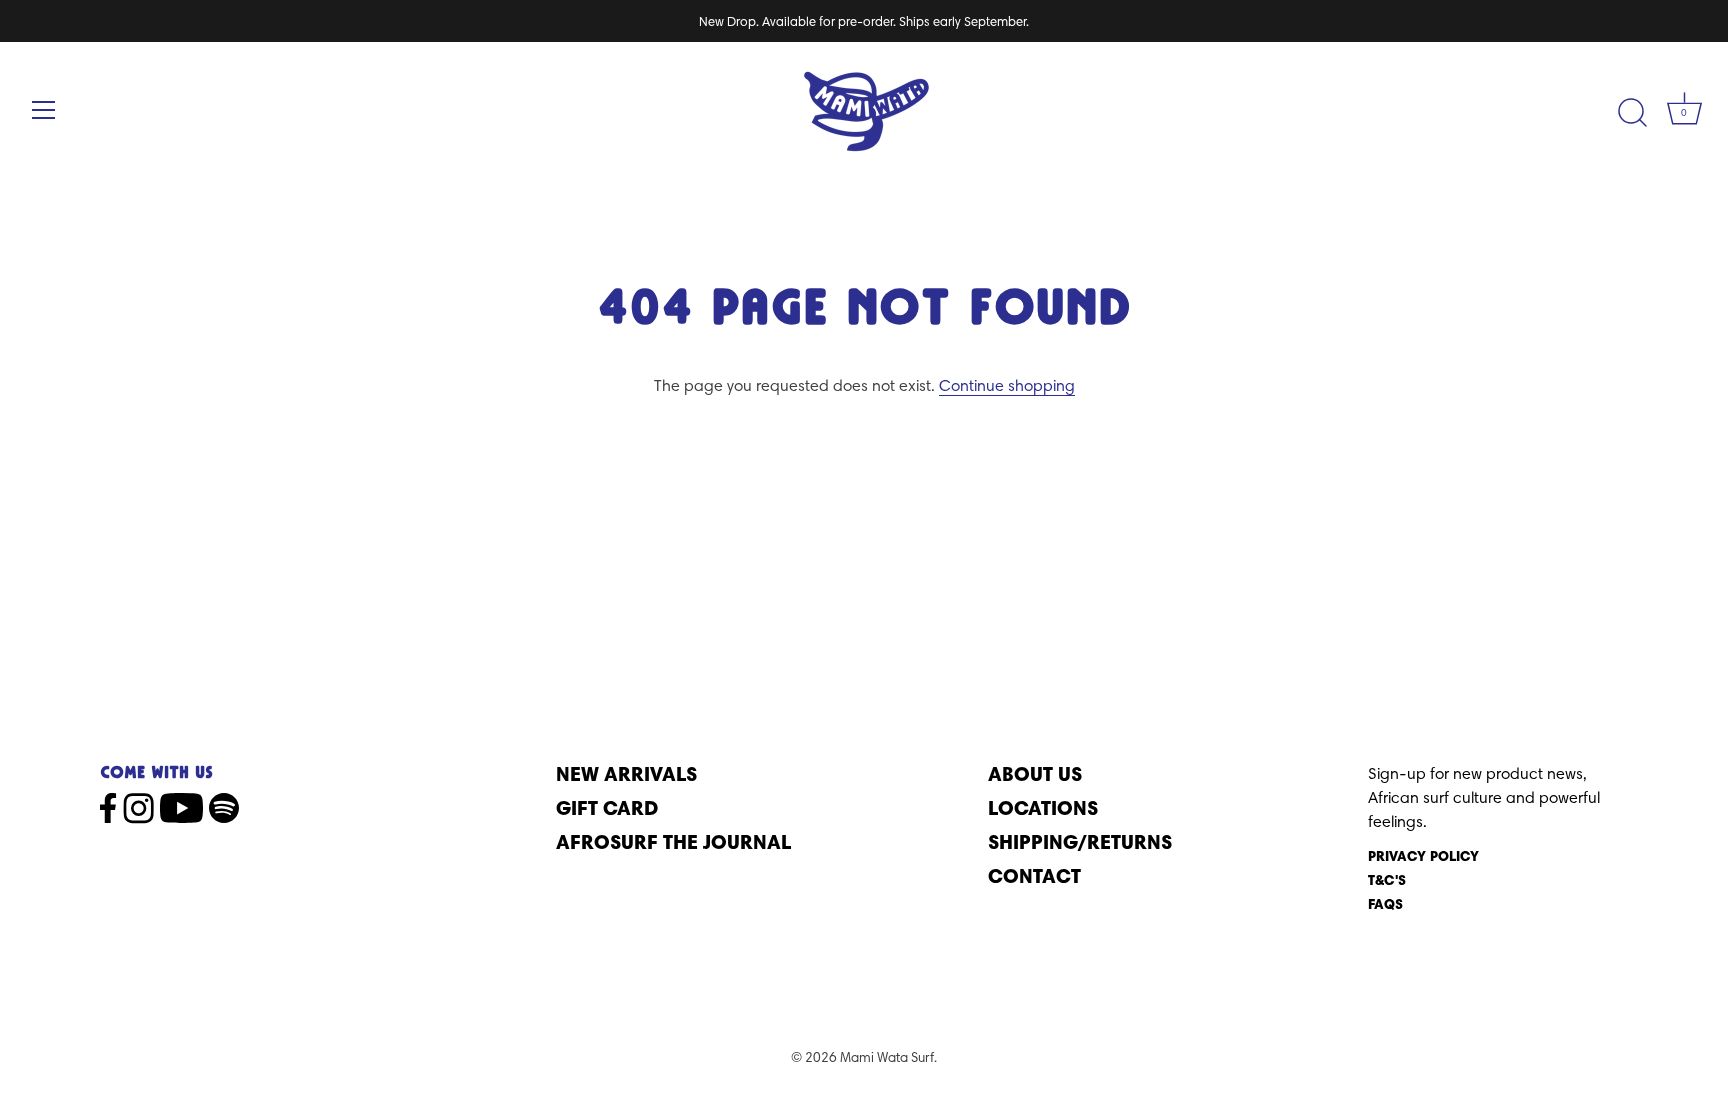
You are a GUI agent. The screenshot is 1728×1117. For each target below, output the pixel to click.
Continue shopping (1007, 385)
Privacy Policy (1423, 856)
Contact (1034, 875)
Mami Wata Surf (887, 1057)
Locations (1043, 807)
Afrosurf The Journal (673, 841)
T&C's (1387, 880)
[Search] (1632, 113)
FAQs (1385, 904)
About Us (1035, 773)
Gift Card (607, 807)
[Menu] (44, 110)
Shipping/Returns (1080, 841)
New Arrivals (626, 773)
